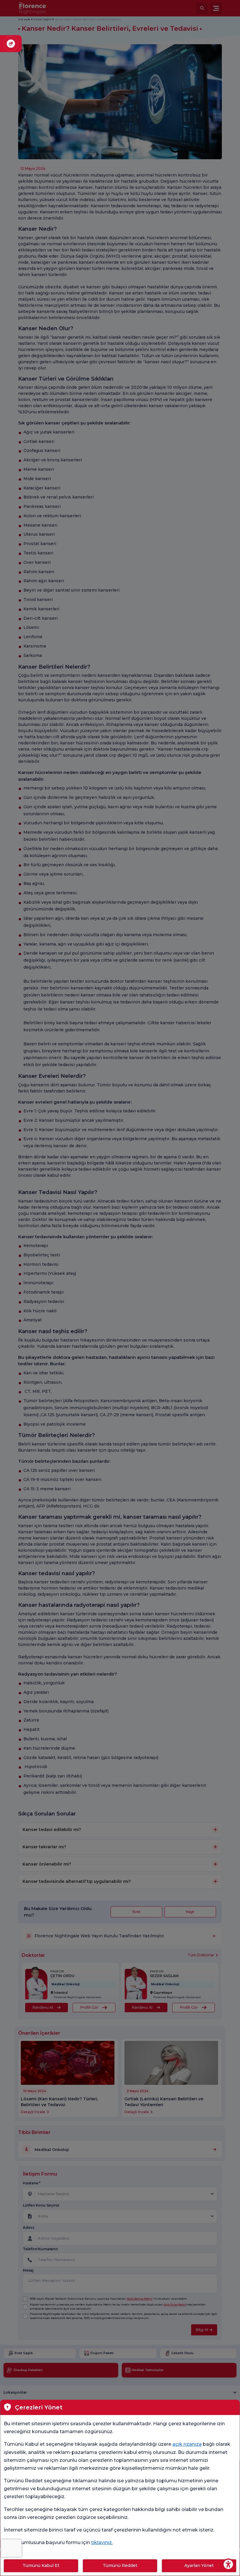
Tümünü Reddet (120, 2565)
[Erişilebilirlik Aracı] (228, 2564)
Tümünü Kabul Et (41, 2565)
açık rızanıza (187, 2444)
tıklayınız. (102, 2542)
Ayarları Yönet (199, 2565)
